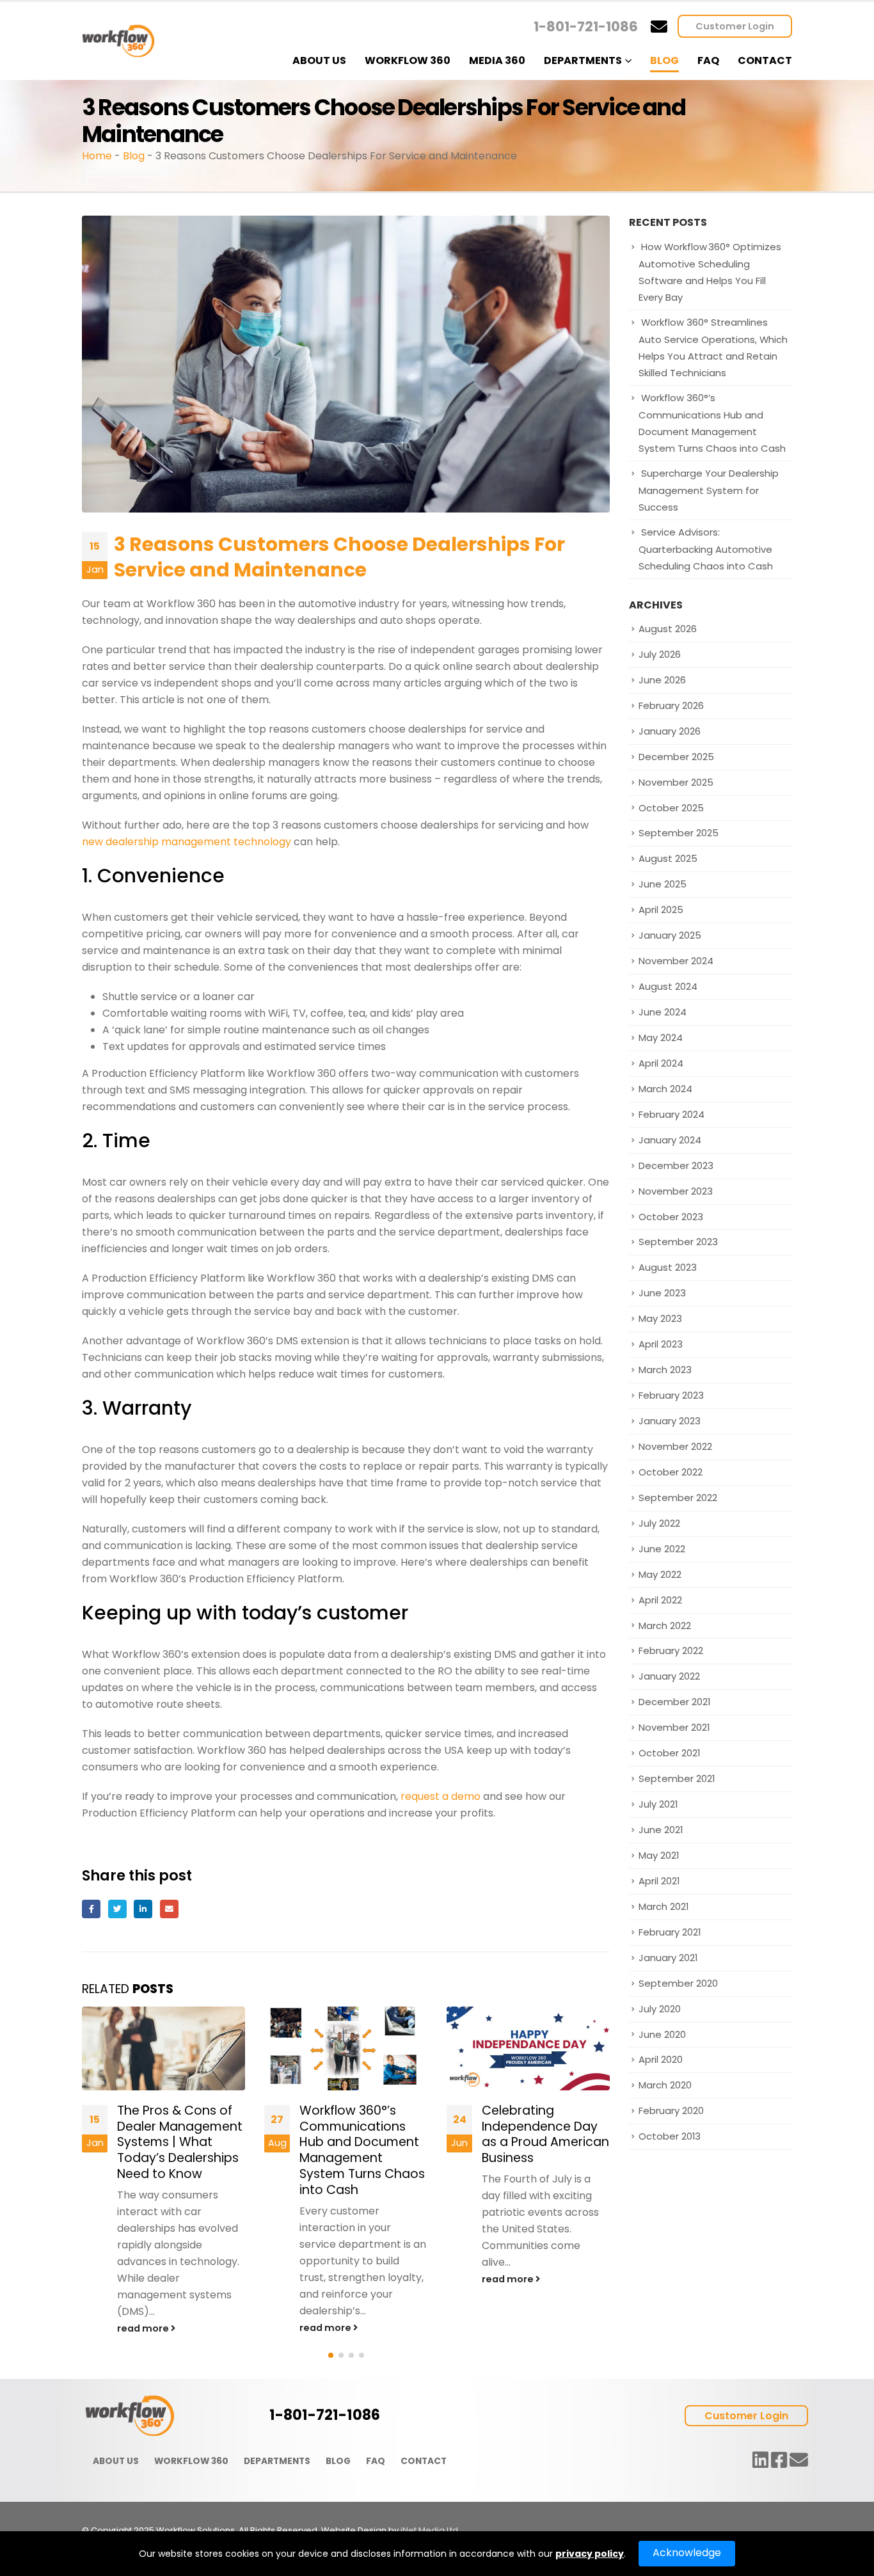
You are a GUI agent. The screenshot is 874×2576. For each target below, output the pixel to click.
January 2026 (670, 731)
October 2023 (671, 1217)
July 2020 (660, 2009)
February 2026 (671, 705)
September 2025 (679, 833)
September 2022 (678, 1498)
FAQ (708, 60)
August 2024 (668, 986)
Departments (583, 60)
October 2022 (671, 1472)
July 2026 (660, 654)
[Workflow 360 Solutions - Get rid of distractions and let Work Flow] (118, 41)
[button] (331, 2355)
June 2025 (663, 884)
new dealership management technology (187, 842)
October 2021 (669, 1753)
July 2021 (658, 1804)
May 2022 (660, 1574)
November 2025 (676, 782)
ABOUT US (116, 2461)
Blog (664, 60)
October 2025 (671, 808)
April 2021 (659, 1881)
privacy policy (590, 2554)
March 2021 (663, 1906)
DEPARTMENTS (277, 2461)
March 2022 (665, 1626)
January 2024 (670, 1140)
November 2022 (675, 1446)
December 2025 (676, 757)
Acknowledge (687, 2553)
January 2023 (670, 1421)
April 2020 (661, 2059)
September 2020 (678, 1983)
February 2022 (671, 1650)
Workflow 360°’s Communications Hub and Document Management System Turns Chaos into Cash (362, 2151)
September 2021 (677, 1778)
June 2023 (662, 1293)
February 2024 (671, 1114)
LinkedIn (143, 1909)
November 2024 (676, 961)
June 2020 (662, 2034)
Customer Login (735, 26)
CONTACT (424, 2461)
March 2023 (665, 1370)
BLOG (338, 2461)
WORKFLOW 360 (191, 2461)
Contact (765, 60)
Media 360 (497, 60)
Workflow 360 (408, 60)
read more (144, 2328)
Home (97, 156)
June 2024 (663, 1012)
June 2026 (662, 680)
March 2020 (665, 2085)
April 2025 (661, 910)
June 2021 (661, 1830)
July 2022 (659, 1523)
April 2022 (660, 1600)
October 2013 (670, 2136)
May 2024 (661, 1038)
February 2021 (670, 1932)
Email (169, 1909)
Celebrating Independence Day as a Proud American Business (545, 2135)
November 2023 (676, 1191)
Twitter (117, 1909)
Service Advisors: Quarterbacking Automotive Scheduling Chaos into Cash (706, 549)
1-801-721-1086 (586, 27)
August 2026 (668, 629)
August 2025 (668, 858)
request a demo (441, 1796)
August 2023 (668, 1267)
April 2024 (661, 1063)
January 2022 (669, 1676)
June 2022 (662, 1549)
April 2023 (661, 1344)
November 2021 (674, 1727)
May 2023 (660, 1318)
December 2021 (674, 1702)
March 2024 (665, 1089)
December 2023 (676, 1165)
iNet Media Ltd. (430, 2530)
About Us (319, 60)
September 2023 (678, 1242)
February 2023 (671, 1395)
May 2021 (659, 1855)
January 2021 (668, 1958)
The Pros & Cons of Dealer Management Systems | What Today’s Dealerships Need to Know (180, 2143)
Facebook (91, 1909)
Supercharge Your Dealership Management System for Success (709, 490)
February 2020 (671, 2111)
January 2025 (670, 935)
